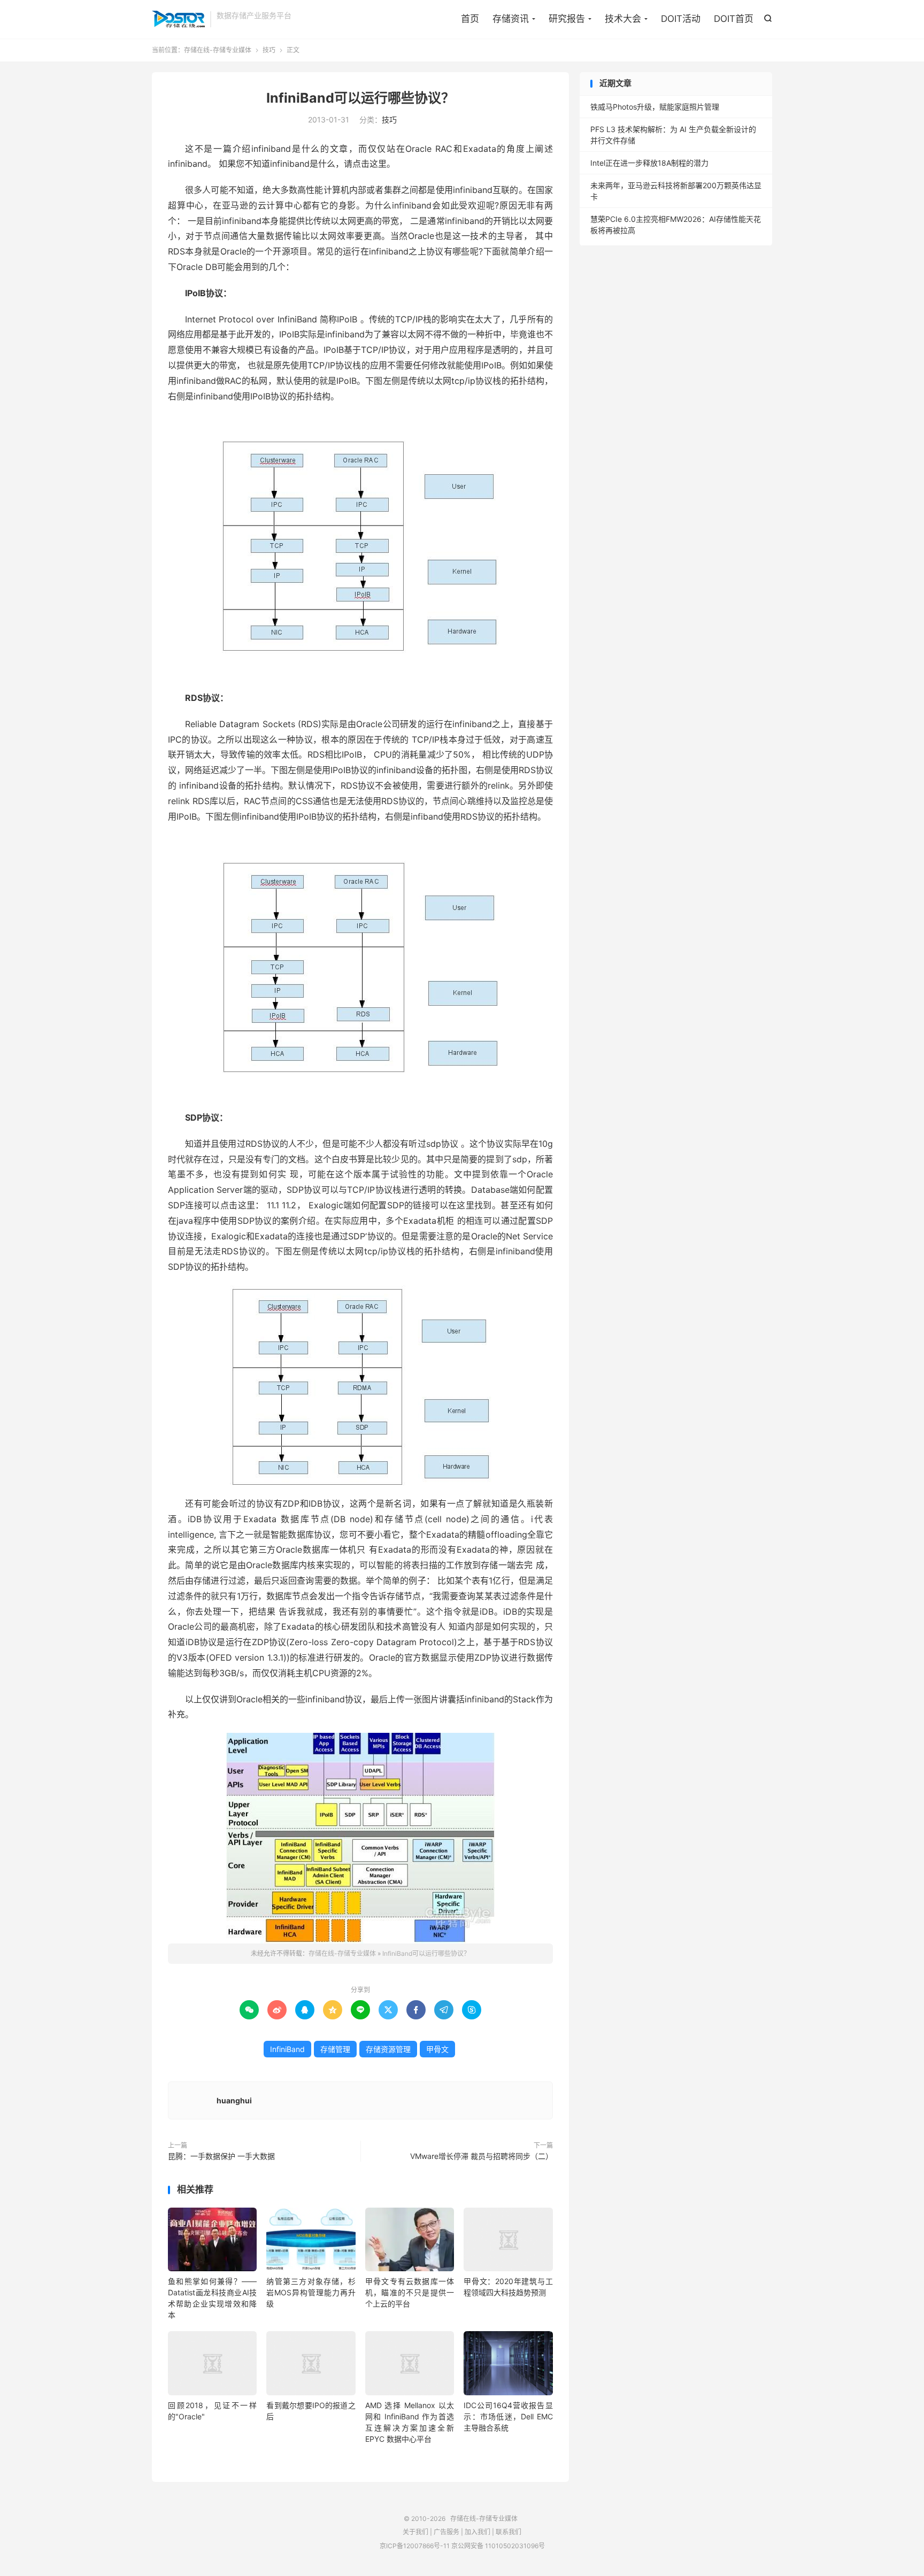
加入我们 (478, 2532)
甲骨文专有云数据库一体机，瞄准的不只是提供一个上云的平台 (410, 2292)
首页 (470, 19)
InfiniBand (287, 2049)
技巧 (269, 50)
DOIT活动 (681, 19)
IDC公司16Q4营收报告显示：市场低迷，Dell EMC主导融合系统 (508, 2416)
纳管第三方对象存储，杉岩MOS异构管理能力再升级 (311, 2292)
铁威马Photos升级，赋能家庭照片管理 (655, 107)
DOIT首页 (734, 19)
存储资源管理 (388, 2049)
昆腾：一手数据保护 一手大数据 (221, 2156)
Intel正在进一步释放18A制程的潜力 (649, 163)
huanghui (234, 2100)
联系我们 (509, 2532)
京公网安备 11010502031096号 (498, 2546)
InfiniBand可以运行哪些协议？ (360, 98)
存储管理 (335, 2049)
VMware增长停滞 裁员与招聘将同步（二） (482, 2156)
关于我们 (415, 2532)
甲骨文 (437, 2049)
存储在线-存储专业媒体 (178, 19)
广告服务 (446, 2532)
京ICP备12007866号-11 (415, 2546)
